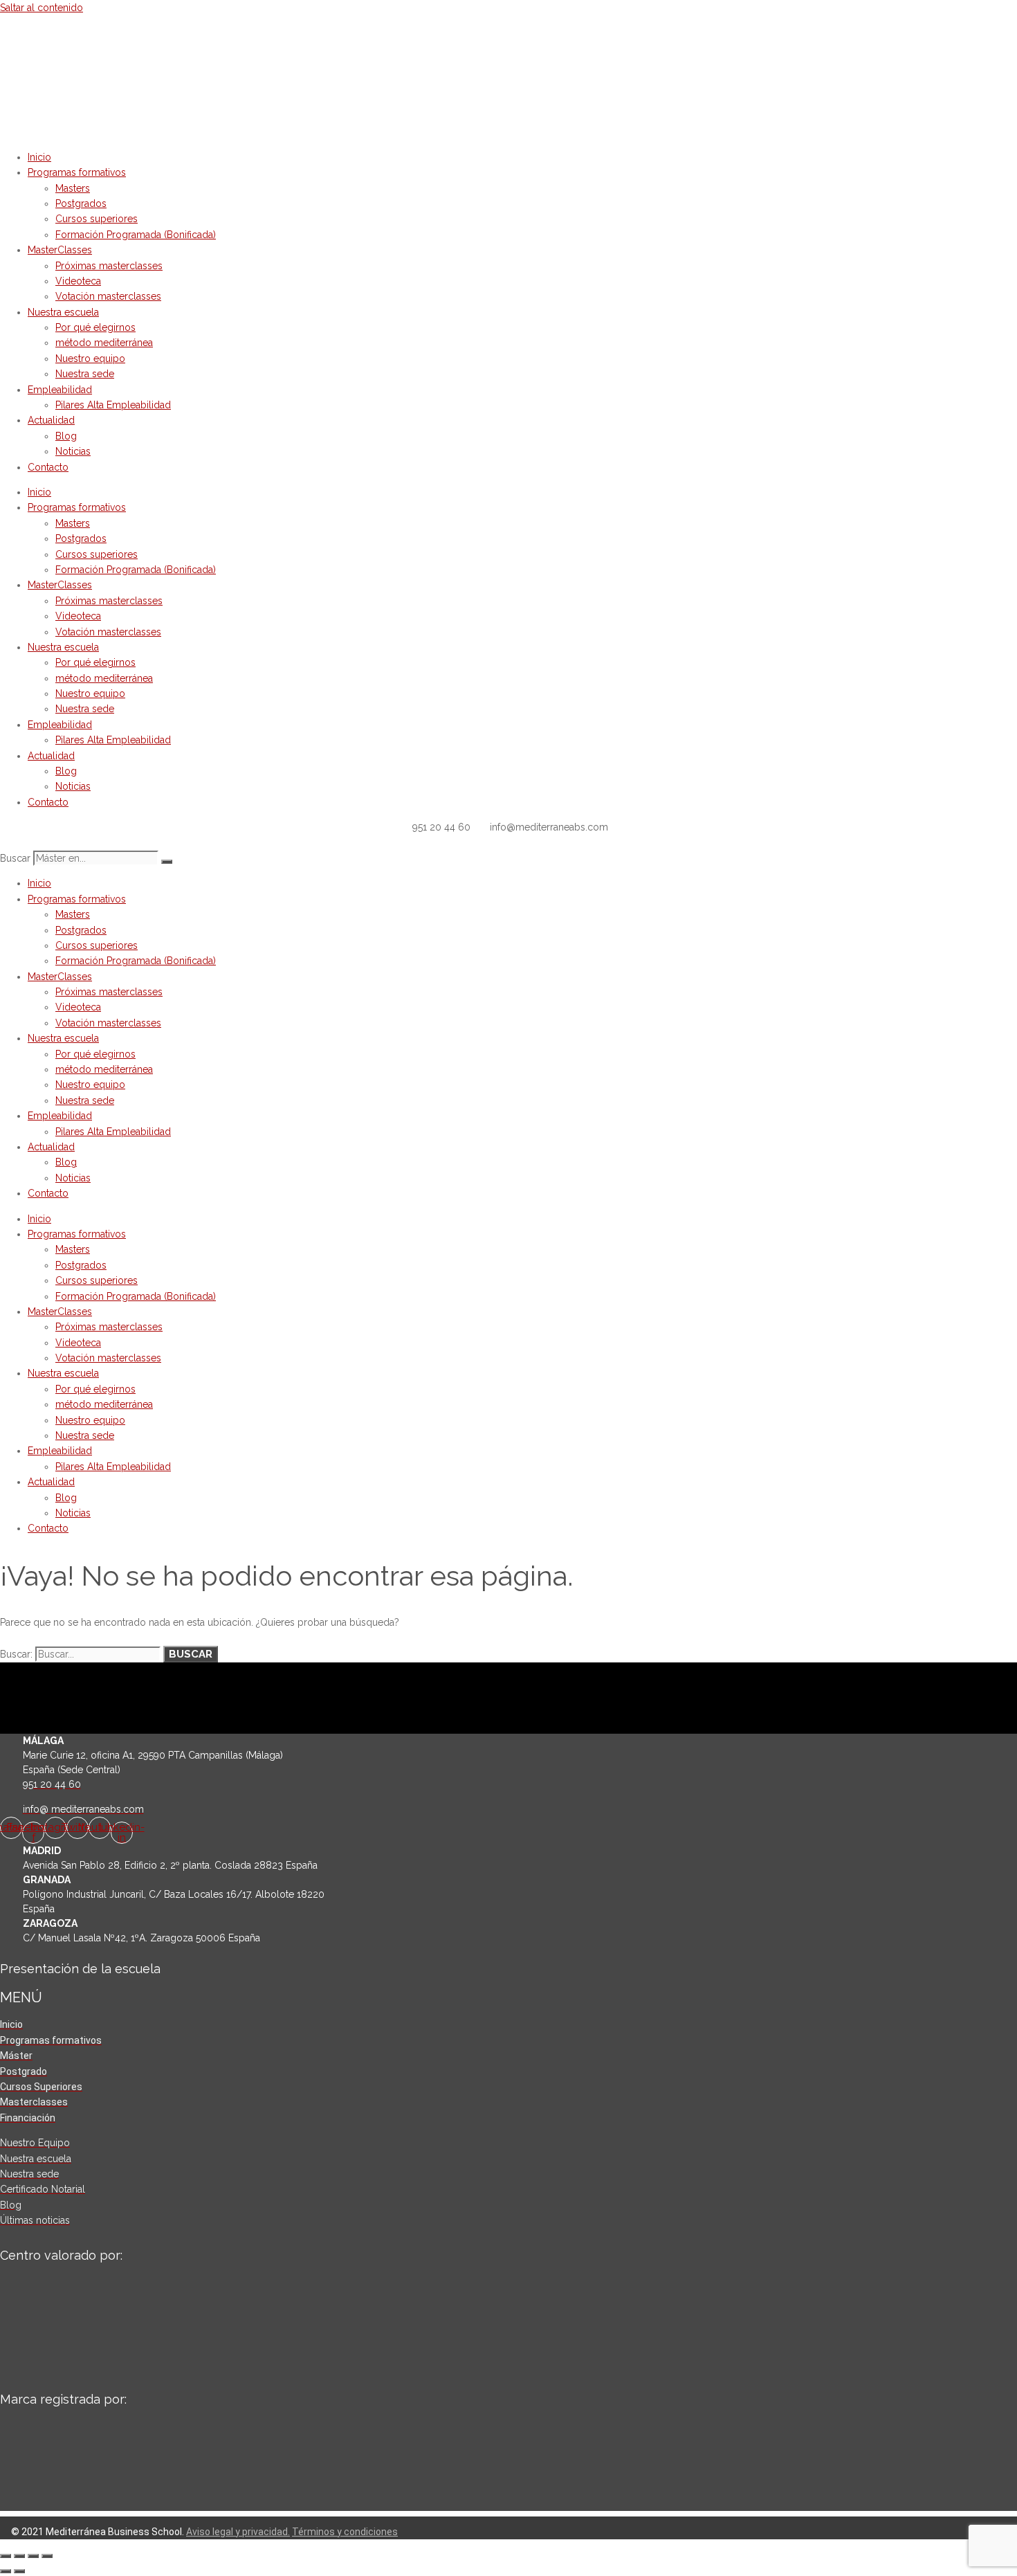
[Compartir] (33, 2556)
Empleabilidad (60, 390)
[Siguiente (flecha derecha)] (19, 2571)
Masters (73, 188)
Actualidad (51, 420)
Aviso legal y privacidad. (238, 2532)
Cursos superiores (97, 219)
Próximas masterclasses (109, 266)
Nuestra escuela (63, 312)
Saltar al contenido (42, 8)
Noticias (73, 451)
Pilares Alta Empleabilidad (113, 405)
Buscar (15, 858)
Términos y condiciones (345, 2532)
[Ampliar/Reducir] (6, 2556)
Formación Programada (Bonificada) (136, 235)
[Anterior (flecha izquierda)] (6, 2571)
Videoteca (78, 281)
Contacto (48, 467)
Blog (66, 436)
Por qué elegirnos (95, 327)
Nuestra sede (85, 374)
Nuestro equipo (90, 359)
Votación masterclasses (108, 296)
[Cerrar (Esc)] (47, 2556)
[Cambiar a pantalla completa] (19, 2556)
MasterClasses (60, 250)
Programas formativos (77, 172)
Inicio (39, 157)
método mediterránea (104, 343)
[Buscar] (167, 862)
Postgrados (81, 203)
